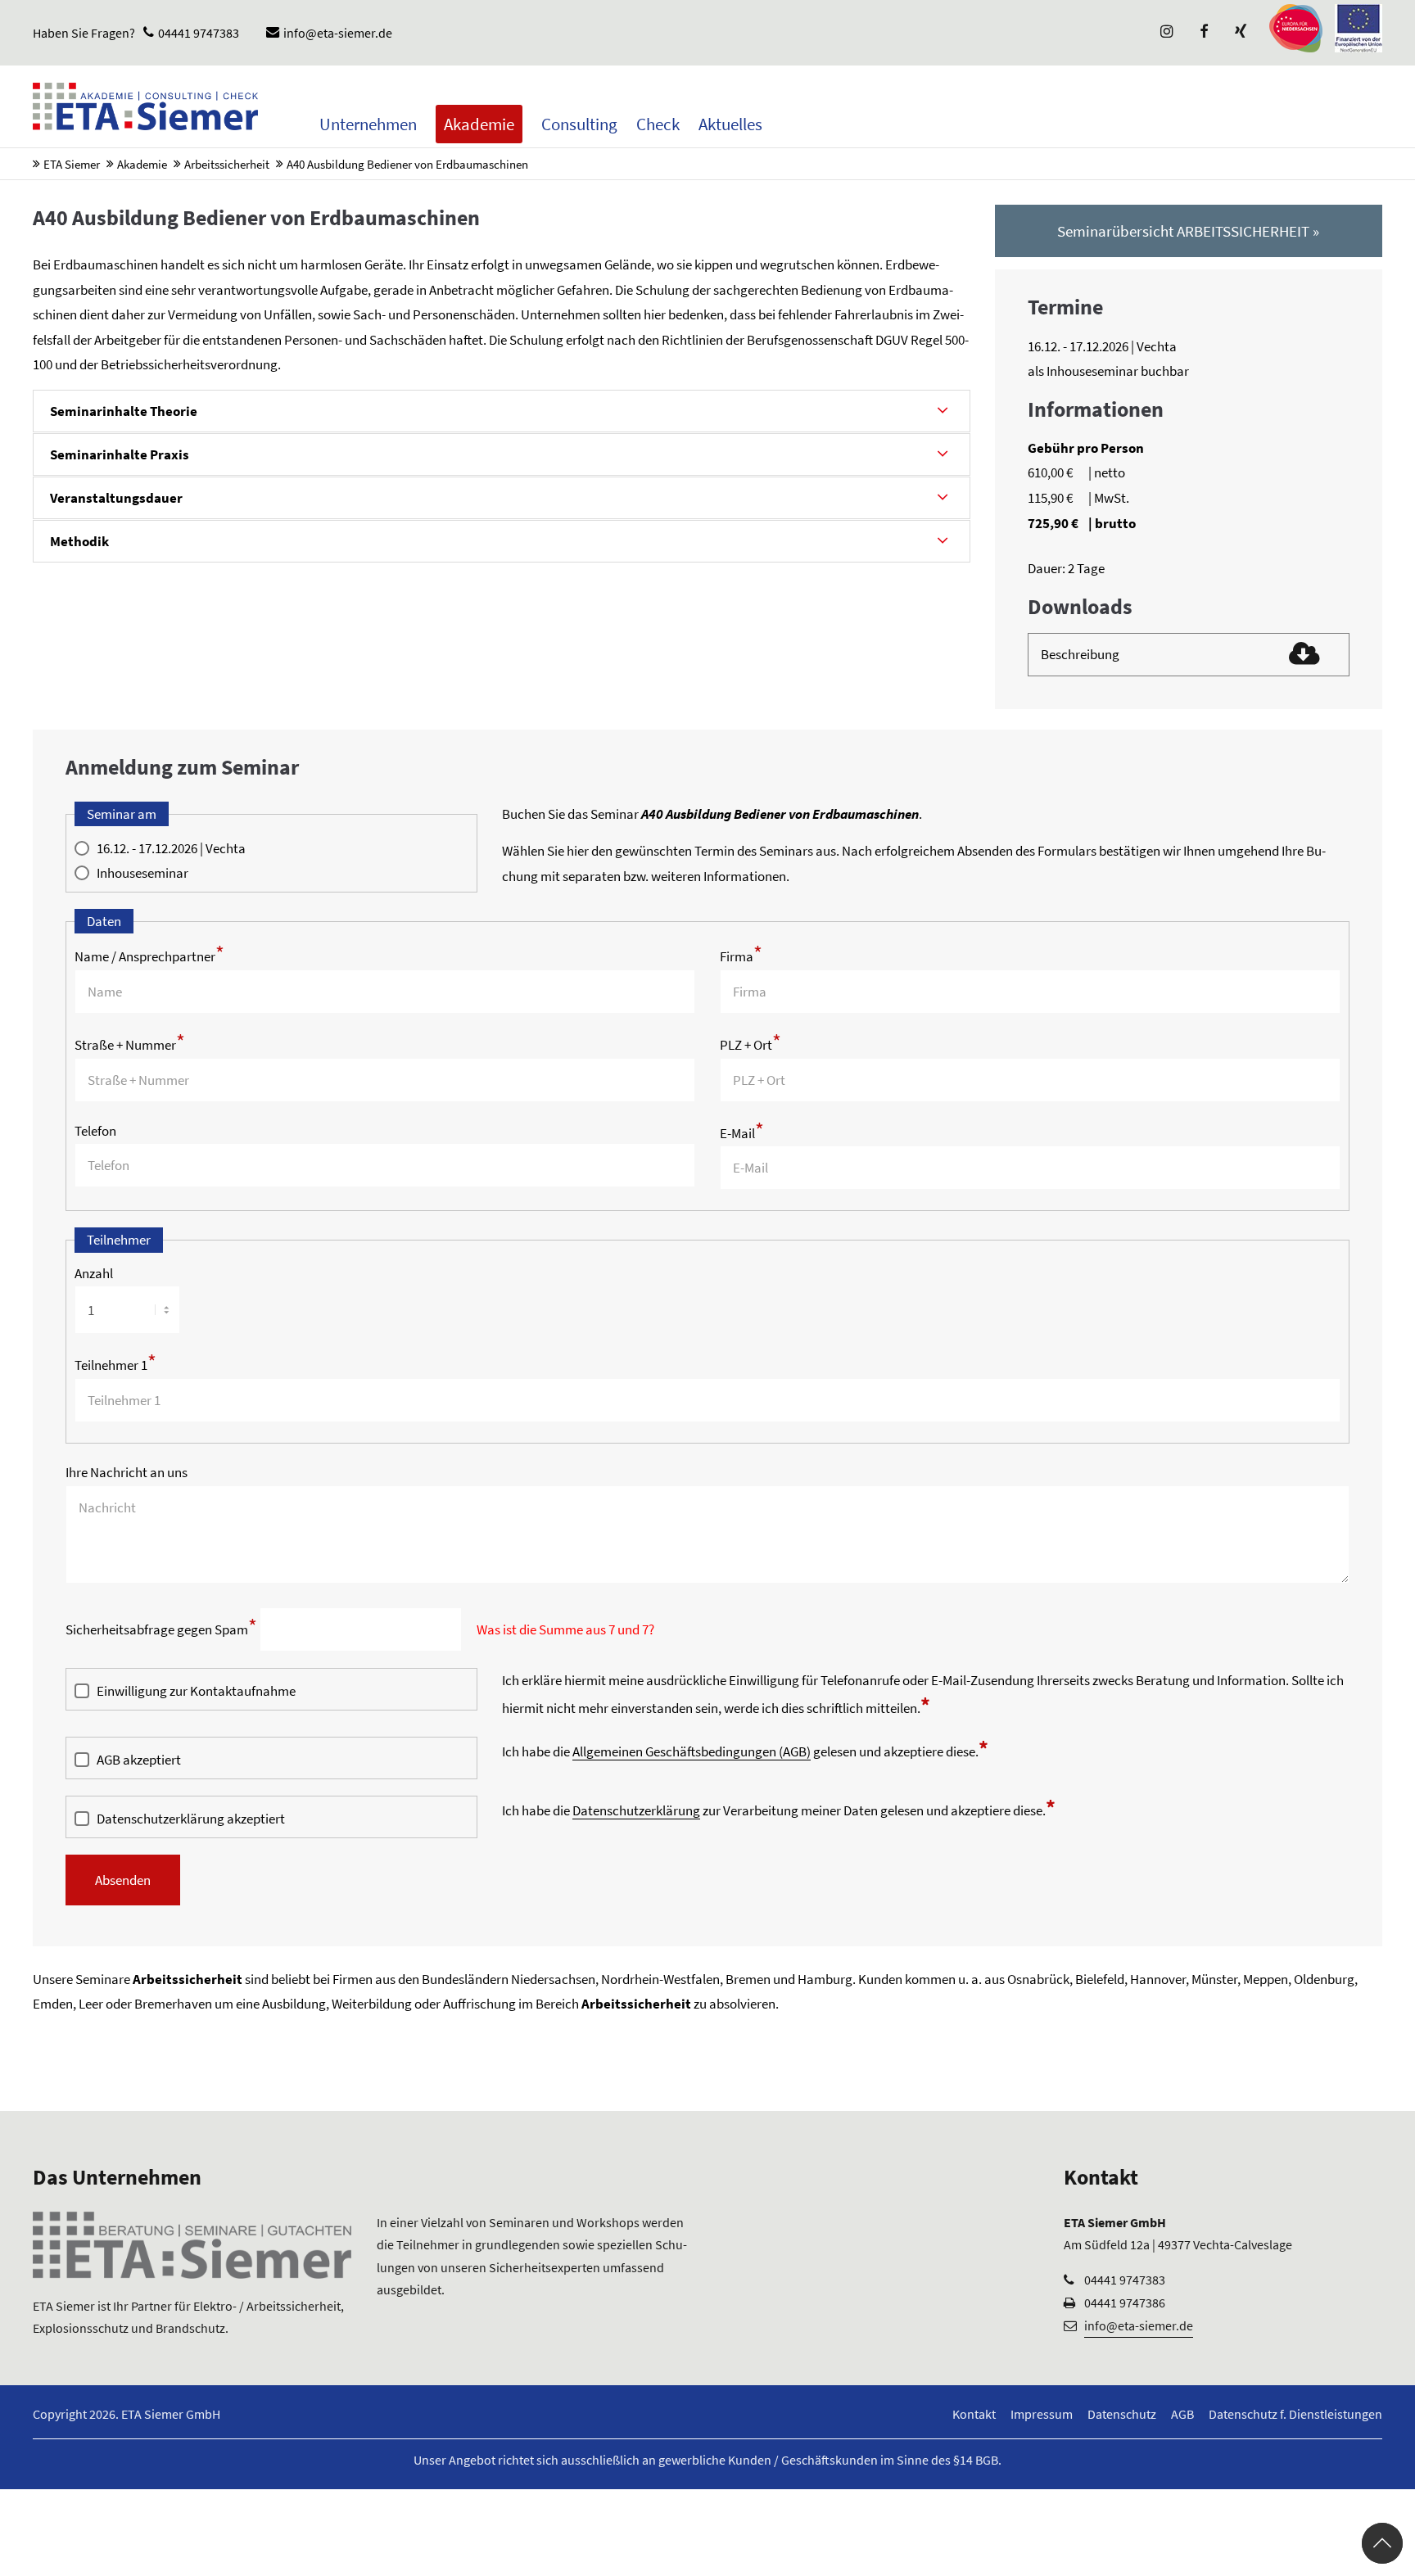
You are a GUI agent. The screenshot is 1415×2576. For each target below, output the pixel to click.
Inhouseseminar (142, 873)
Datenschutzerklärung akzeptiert (191, 1819)
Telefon (95, 1131)
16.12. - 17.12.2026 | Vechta (171, 848)
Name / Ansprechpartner (149, 956)
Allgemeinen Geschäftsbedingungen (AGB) (692, 1751)
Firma (741, 956)
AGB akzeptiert (139, 1760)
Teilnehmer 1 (115, 1365)
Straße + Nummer (130, 1045)
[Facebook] (1202, 33)
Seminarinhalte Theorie (124, 411)
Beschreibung (1080, 654)
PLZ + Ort (750, 1045)
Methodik (79, 541)
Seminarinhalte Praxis (120, 454)
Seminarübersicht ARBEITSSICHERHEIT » (1188, 231)
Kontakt (974, 2414)
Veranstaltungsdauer (116, 498)
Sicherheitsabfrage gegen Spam (161, 1629)
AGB (1182, 2414)
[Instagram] (1165, 33)
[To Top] (1382, 2543)
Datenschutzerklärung (636, 1810)
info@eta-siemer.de (338, 33)
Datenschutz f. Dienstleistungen (1295, 2414)
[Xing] (1239, 33)
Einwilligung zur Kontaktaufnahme (196, 1691)
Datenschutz (1122, 2414)
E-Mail (742, 1133)
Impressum (1042, 2414)
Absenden (123, 1880)
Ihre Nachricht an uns (127, 1472)
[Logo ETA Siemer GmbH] (145, 106)
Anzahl (94, 1273)
